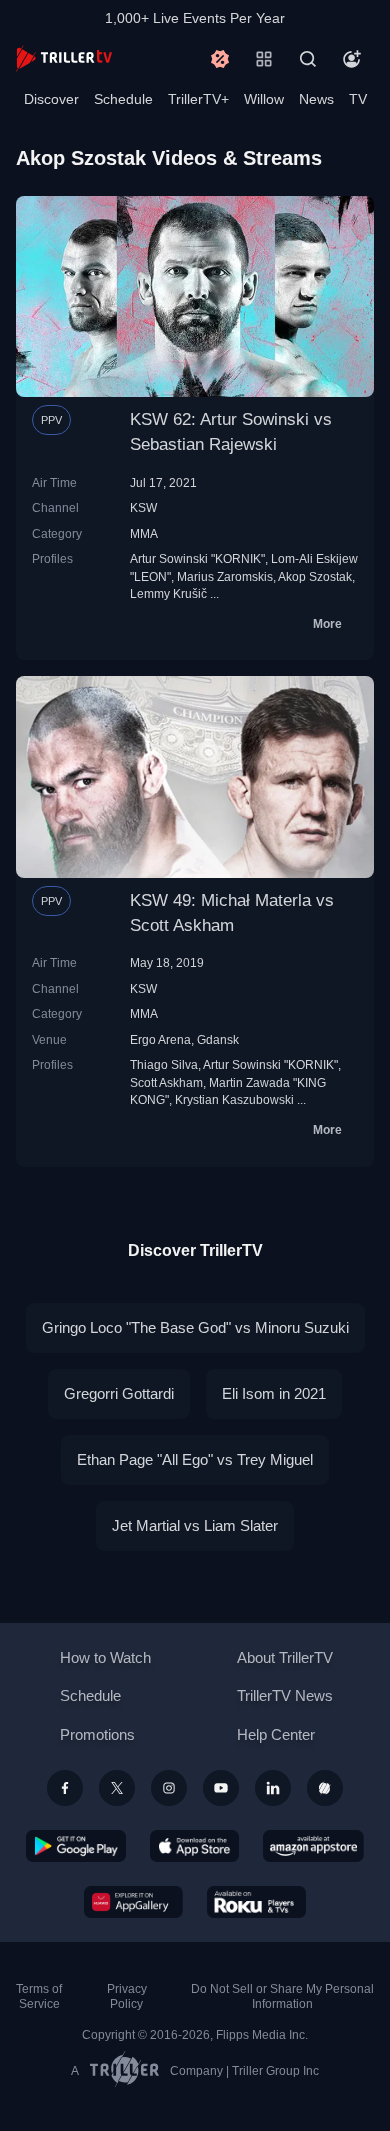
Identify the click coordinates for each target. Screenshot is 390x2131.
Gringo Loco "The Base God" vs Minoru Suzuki (195, 1327)
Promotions (97, 1734)
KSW (143, 507)
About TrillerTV (285, 1657)
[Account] (352, 59)
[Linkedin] (273, 1788)
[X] (117, 1788)
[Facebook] (65, 1788)
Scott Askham (166, 1082)
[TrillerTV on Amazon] (313, 1846)
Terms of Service (39, 1996)
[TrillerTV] (64, 58)
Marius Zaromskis (225, 576)
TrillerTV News (285, 1695)
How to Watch (105, 1657)
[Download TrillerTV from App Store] (194, 1846)
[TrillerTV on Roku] (257, 1902)
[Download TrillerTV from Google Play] (76, 1846)
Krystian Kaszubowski (234, 1099)
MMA (144, 533)
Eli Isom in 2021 (274, 1393)
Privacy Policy (127, 1996)
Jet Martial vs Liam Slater (195, 1525)
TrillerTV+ (198, 99)
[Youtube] (221, 1788)
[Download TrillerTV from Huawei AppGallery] (133, 1902)
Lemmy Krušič (168, 593)
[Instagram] (169, 1788)
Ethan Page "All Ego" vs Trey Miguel (195, 1459)
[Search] (308, 59)
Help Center (276, 1734)
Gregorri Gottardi (119, 1393)
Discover (51, 99)
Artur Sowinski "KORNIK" (197, 558)
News (316, 99)
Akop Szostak (315, 576)
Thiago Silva (164, 1064)
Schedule (123, 99)
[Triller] (325, 1788)
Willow (264, 99)
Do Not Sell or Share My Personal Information (282, 1996)
